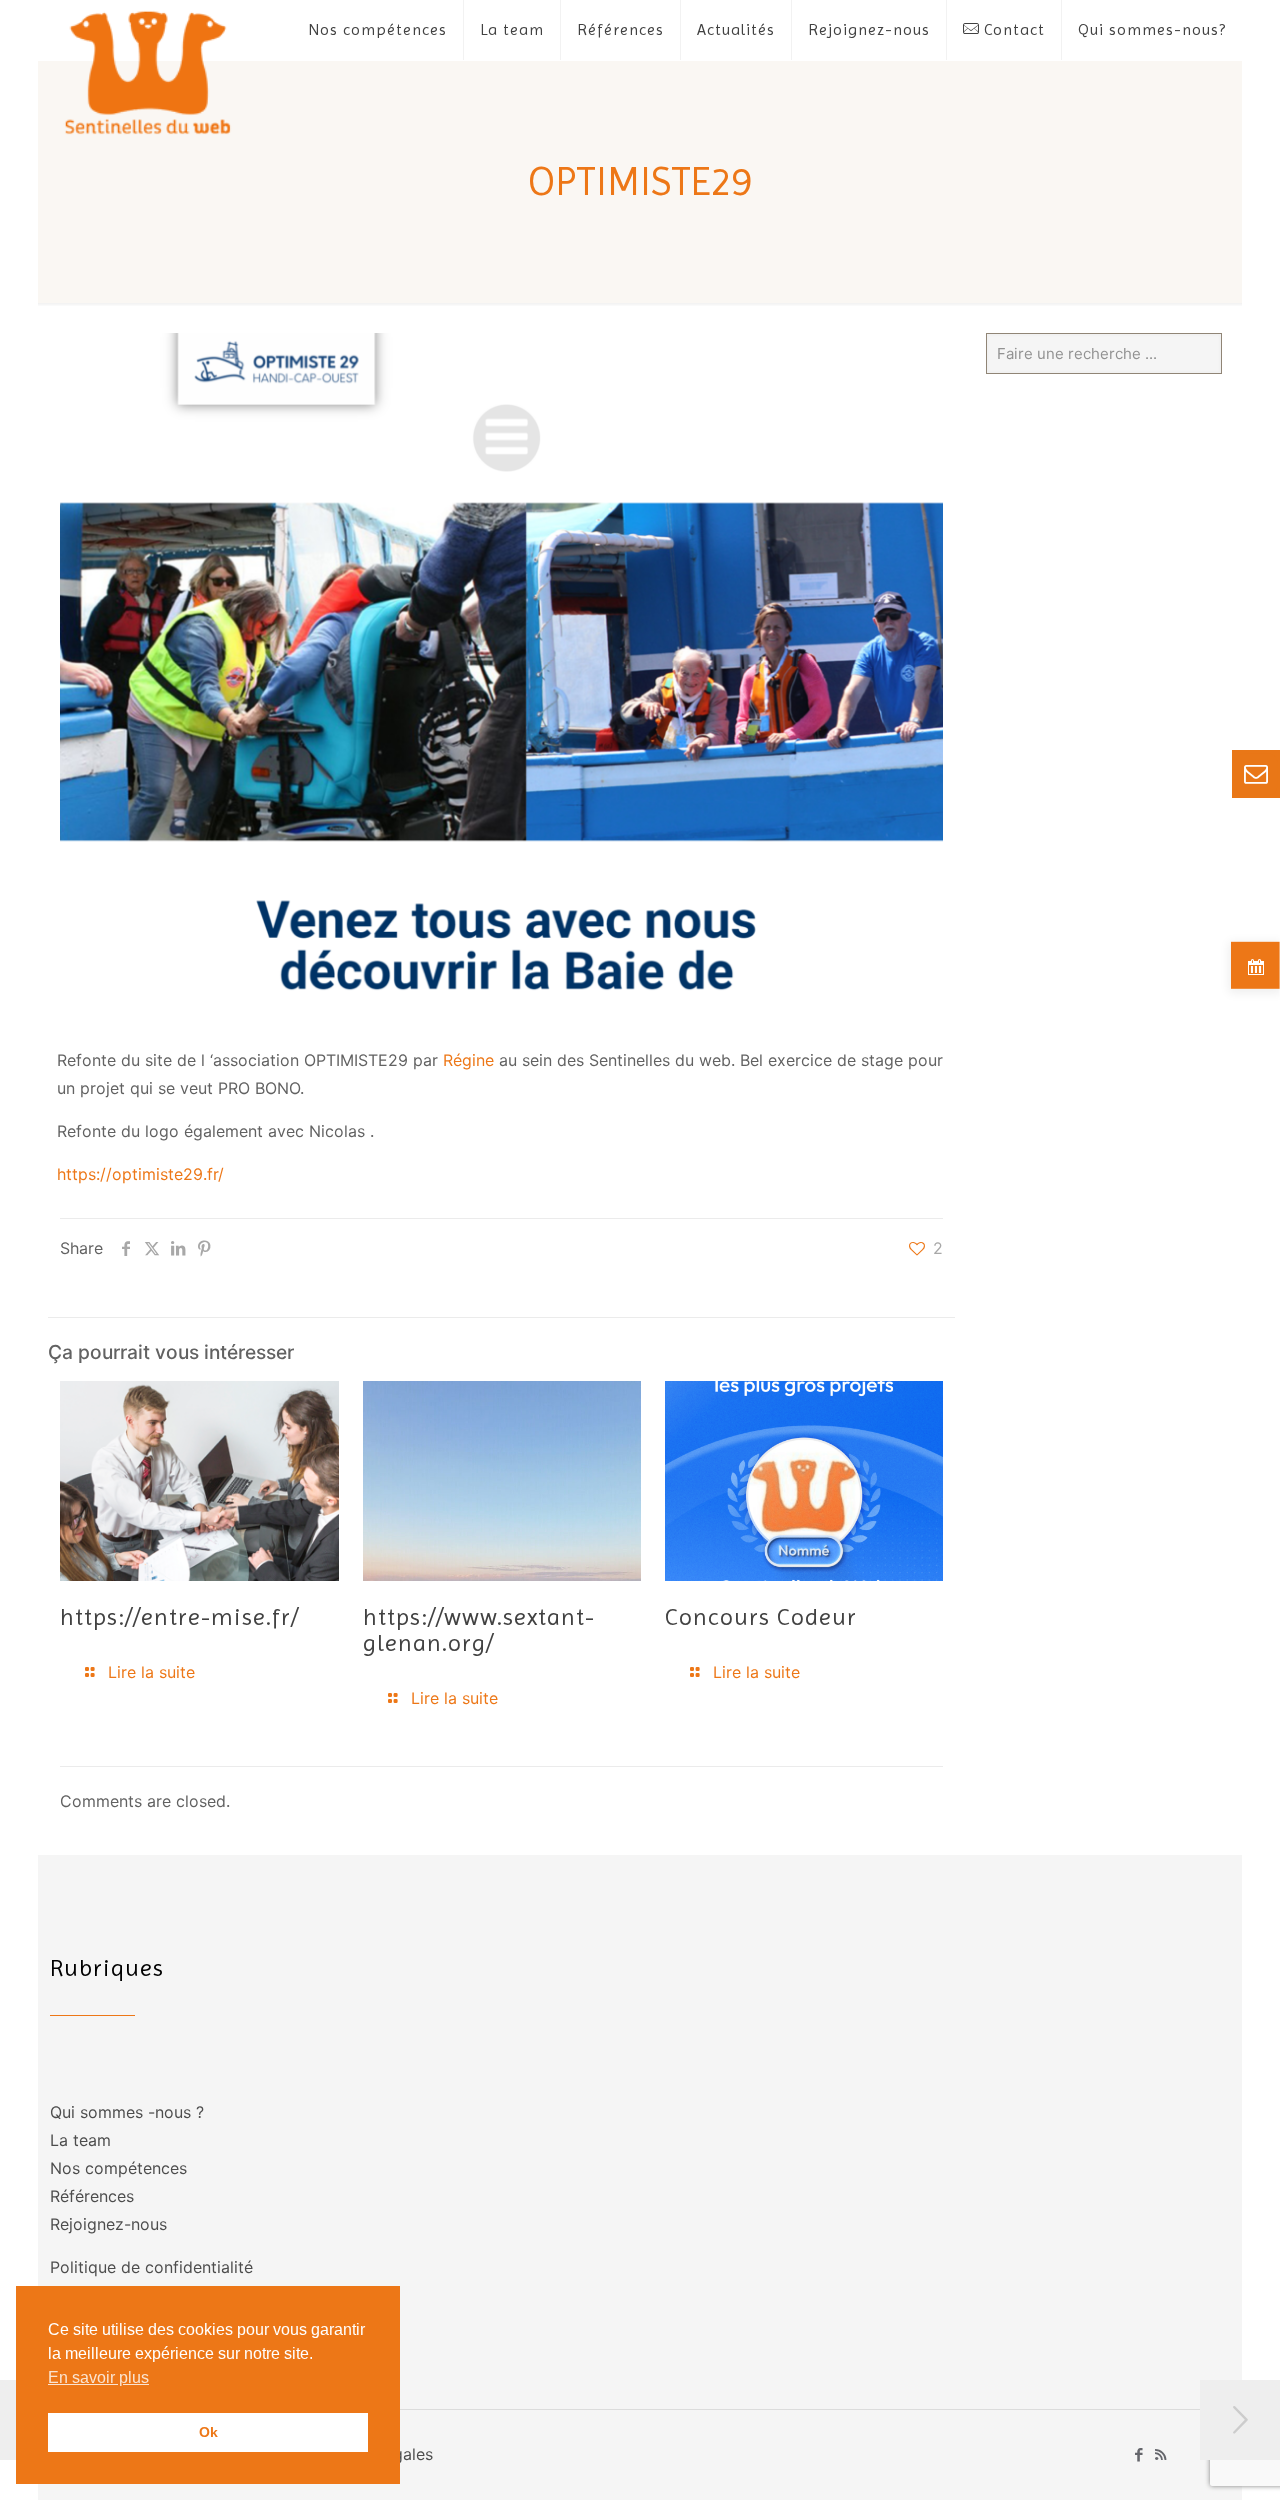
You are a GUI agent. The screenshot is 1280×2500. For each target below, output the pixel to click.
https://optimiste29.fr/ (140, 1174)
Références (92, 2196)
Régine (468, 1060)
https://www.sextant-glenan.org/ (479, 1630)
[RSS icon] (1160, 2454)
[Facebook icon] (1139, 2454)
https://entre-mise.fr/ (179, 1617)
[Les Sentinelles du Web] (148, 71)
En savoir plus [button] (98, 2377)
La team (80, 2140)
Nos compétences (118, 2168)
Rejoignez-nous (108, 2224)
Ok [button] (208, 2432)
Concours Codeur (761, 1617)
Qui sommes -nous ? (127, 2112)
